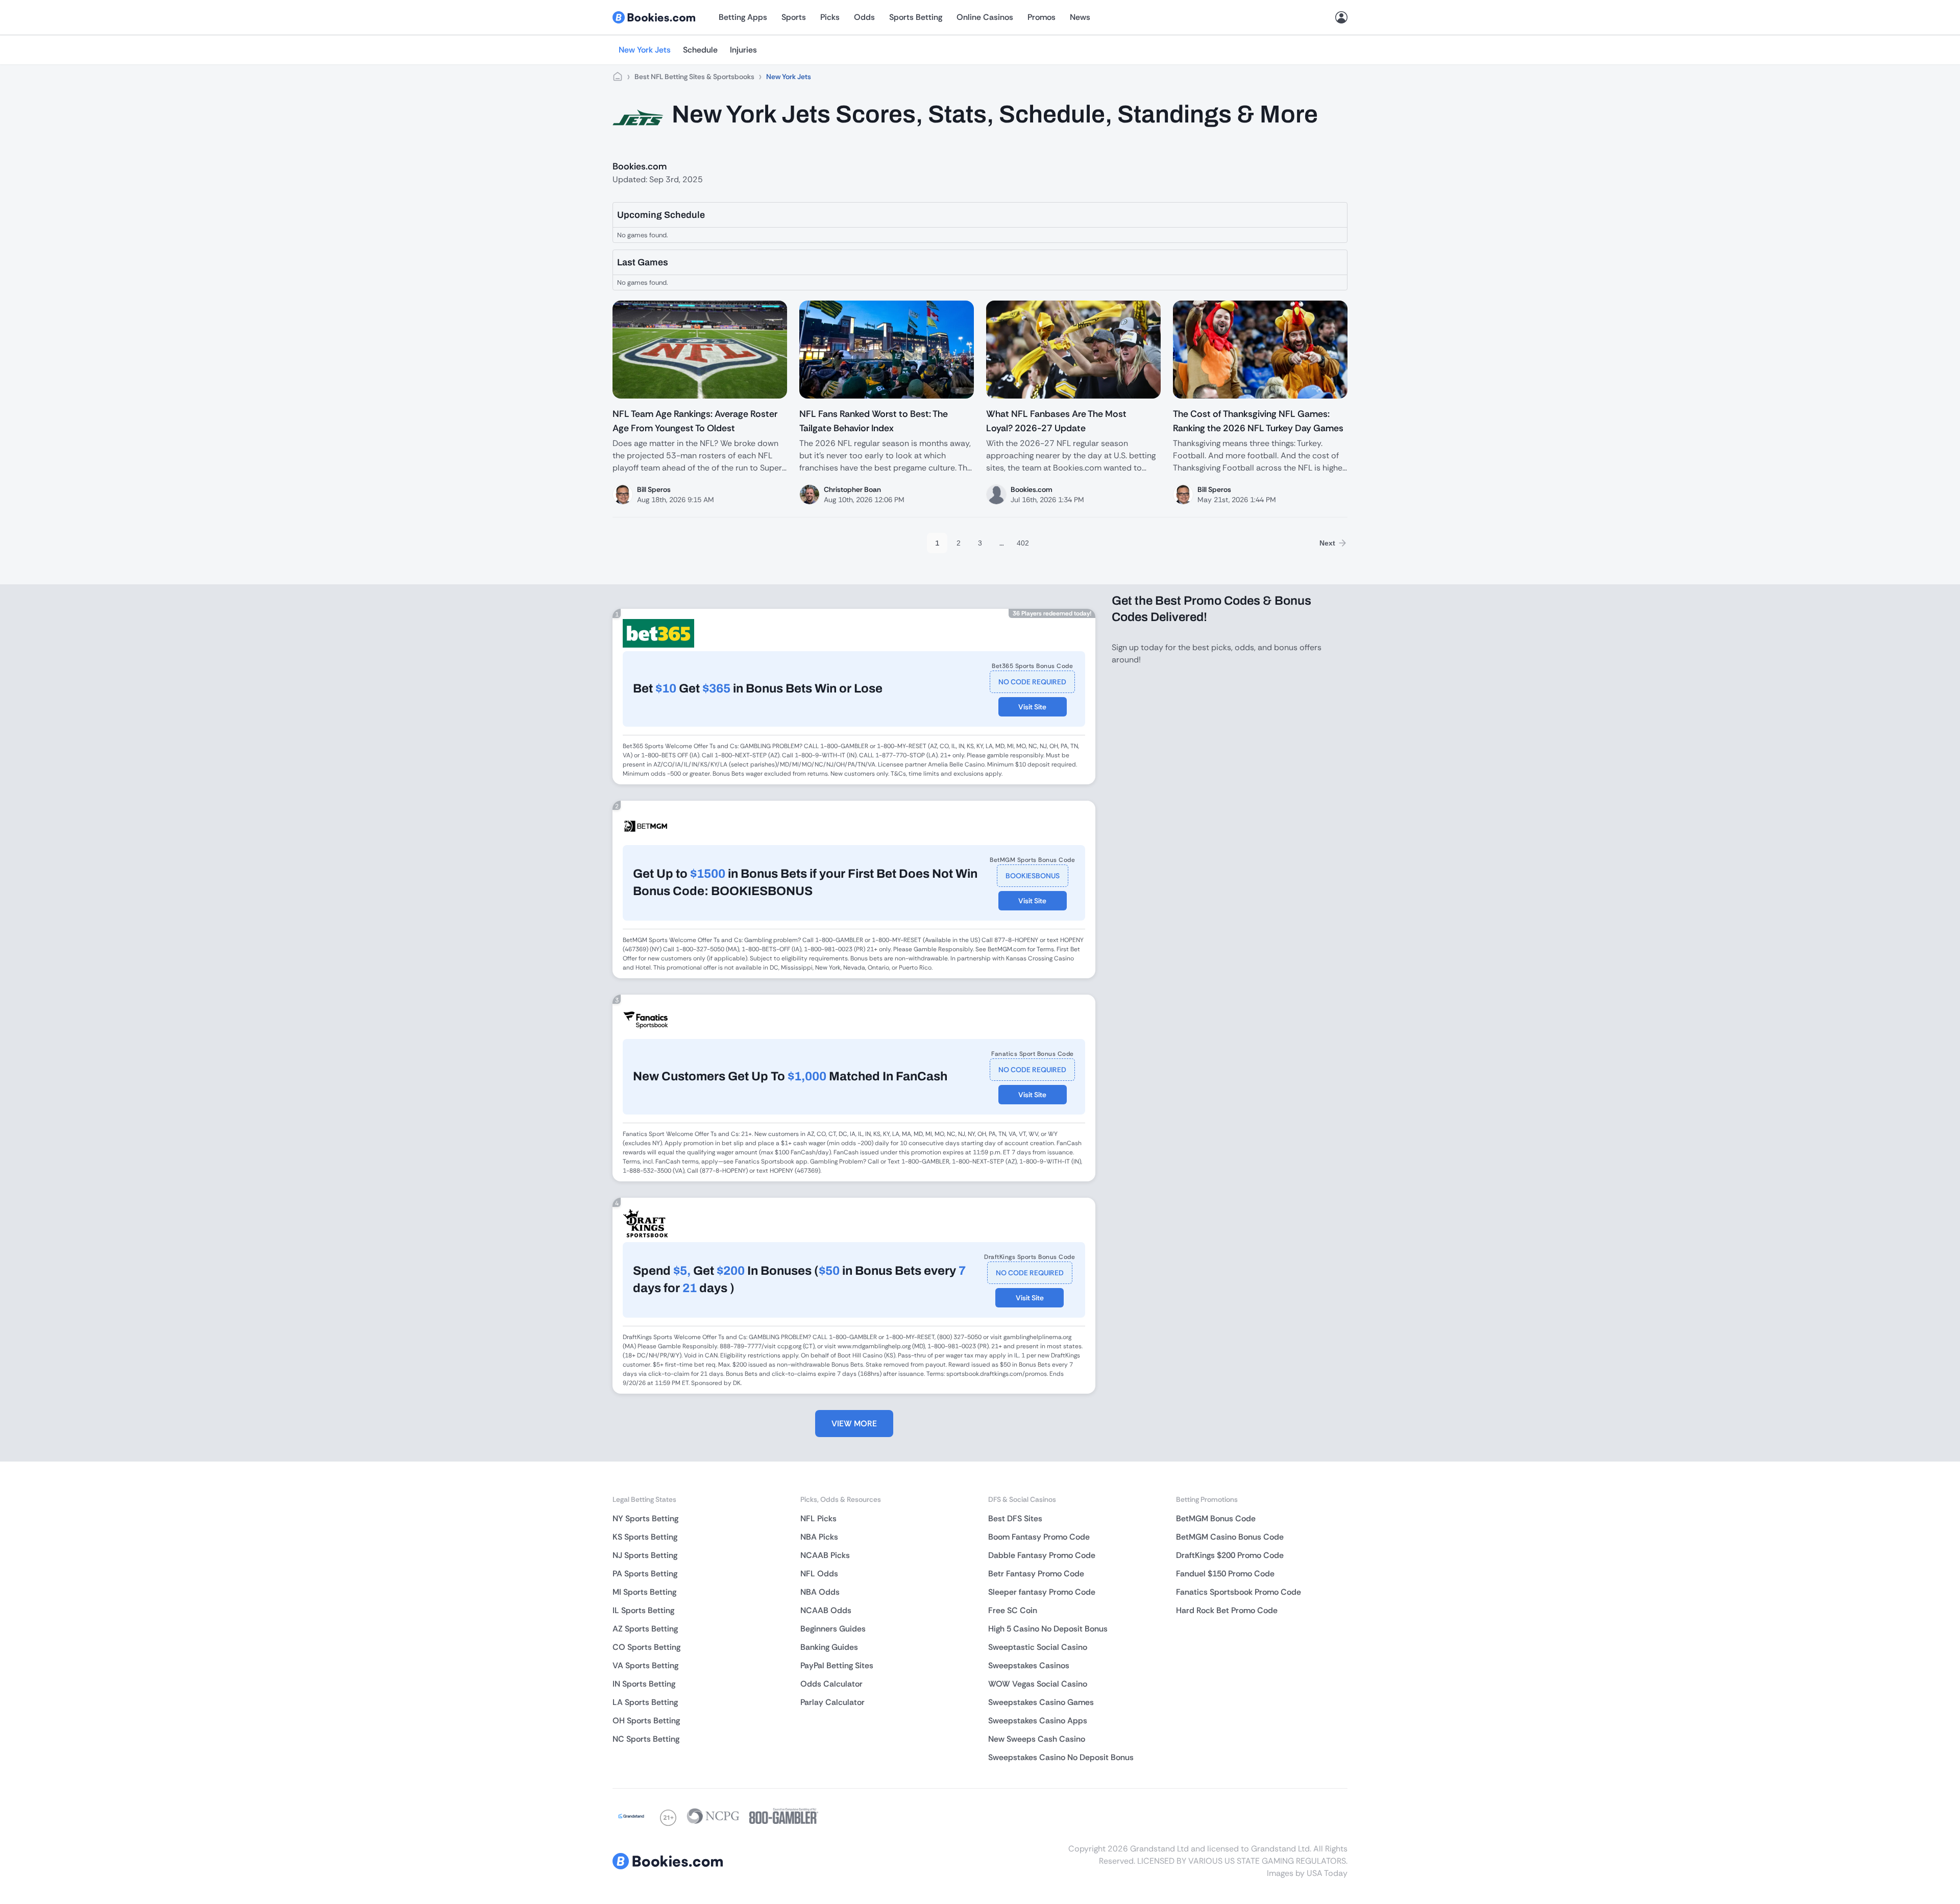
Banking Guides (829, 1647)
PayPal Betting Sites (837, 1665)
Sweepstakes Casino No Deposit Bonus (1061, 1757)
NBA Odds (820, 1592)
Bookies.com (640, 166)
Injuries (743, 50)
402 (1023, 543)
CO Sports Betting (646, 1647)
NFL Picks (818, 1518)
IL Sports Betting (643, 1610)
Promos (1042, 17)
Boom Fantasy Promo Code (1039, 1537)
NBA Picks (819, 1537)
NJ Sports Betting (645, 1555)
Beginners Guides (833, 1629)
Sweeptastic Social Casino (1038, 1647)
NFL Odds (819, 1574)
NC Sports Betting (646, 1739)
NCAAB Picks (825, 1555)
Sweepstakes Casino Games (1041, 1702)
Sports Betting (916, 17)
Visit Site (1032, 707)
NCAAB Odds (826, 1610)
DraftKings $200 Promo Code (1230, 1555)
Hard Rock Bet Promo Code (1227, 1610)
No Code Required (1032, 682)
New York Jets (645, 50)
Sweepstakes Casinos (1029, 1665)
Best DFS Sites (1015, 1518)
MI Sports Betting (644, 1592)
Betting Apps (743, 17)
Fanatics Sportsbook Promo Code (1239, 1592)
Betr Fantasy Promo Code (1036, 1574)
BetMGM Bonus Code (1216, 1518)
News (1080, 17)
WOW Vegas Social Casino (1038, 1684)
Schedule (700, 50)
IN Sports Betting (644, 1684)
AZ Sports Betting (645, 1629)
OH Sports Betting (646, 1721)
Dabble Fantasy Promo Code (1042, 1555)
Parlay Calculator (832, 1702)
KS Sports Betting (645, 1537)
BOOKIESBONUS (1033, 876)
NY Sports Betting (645, 1518)
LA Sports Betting (645, 1702)
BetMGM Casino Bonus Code (1230, 1537)
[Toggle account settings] (1341, 17)
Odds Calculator (831, 1684)
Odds (864, 17)
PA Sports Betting (645, 1574)
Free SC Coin (1013, 1610)
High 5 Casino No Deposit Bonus (1048, 1629)
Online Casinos (985, 17)
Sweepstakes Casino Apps (1038, 1721)
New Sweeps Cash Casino (1037, 1739)
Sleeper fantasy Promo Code (1042, 1592)
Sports (794, 17)
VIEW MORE (854, 1424)
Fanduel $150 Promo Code (1225, 1574)
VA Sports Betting (645, 1665)
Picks (830, 17)
